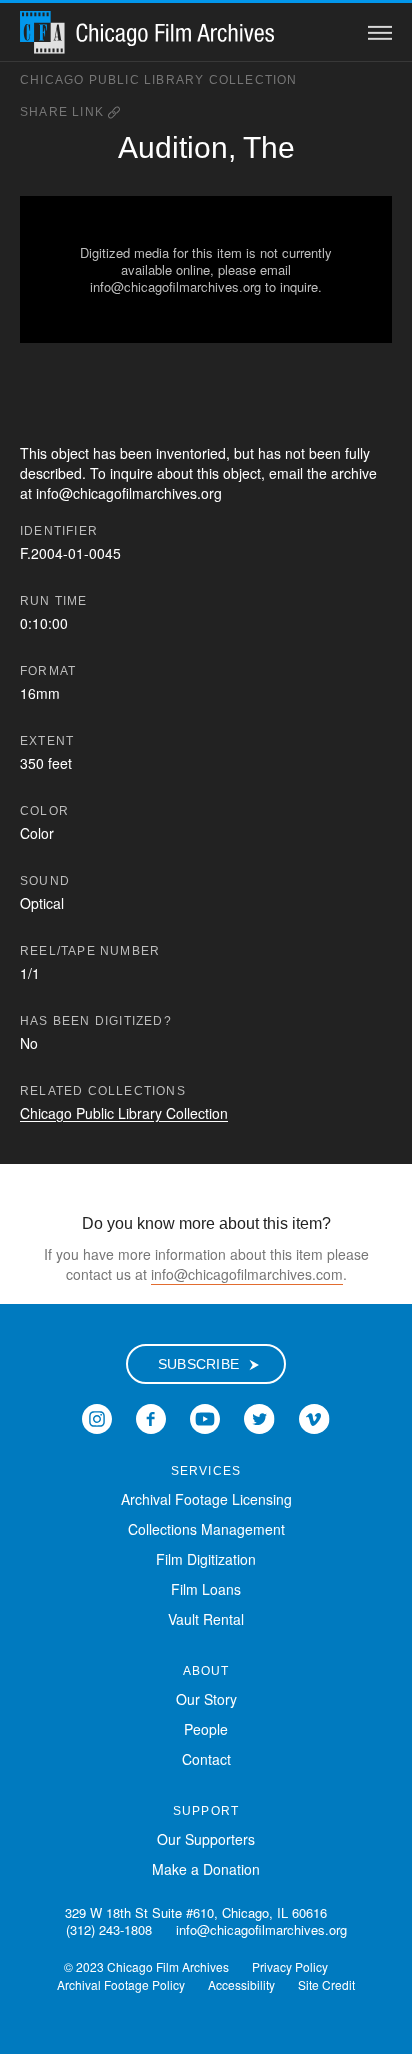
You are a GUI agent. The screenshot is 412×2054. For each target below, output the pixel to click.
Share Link (64, 112)
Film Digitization (206, 1559)
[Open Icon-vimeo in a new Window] (314, 1417)
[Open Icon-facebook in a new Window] (151, 1417)
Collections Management (206, 1529)
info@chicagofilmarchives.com (247, 1274)
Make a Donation (206, 1869)
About (206, 1671)
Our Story (206, 1699)
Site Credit (326, 1984)
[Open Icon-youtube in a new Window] (205, 1417)
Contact (206, 1759)
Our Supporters (206, 1839)
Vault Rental (206, 1619)
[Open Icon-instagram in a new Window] (97, 1417)
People (206, 1729)
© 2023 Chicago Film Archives (146, 1966)
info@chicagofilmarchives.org (261, 1929)
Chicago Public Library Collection (159, 80)
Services (206, 1471)
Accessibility (241, 1984)
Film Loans (206, 1589)
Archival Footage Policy (121, 1984)
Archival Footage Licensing (206, 1499)
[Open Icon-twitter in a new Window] (259, 1417)
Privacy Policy (290, 1966)
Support (206, 1811)
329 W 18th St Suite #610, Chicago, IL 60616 (196, 1912)
